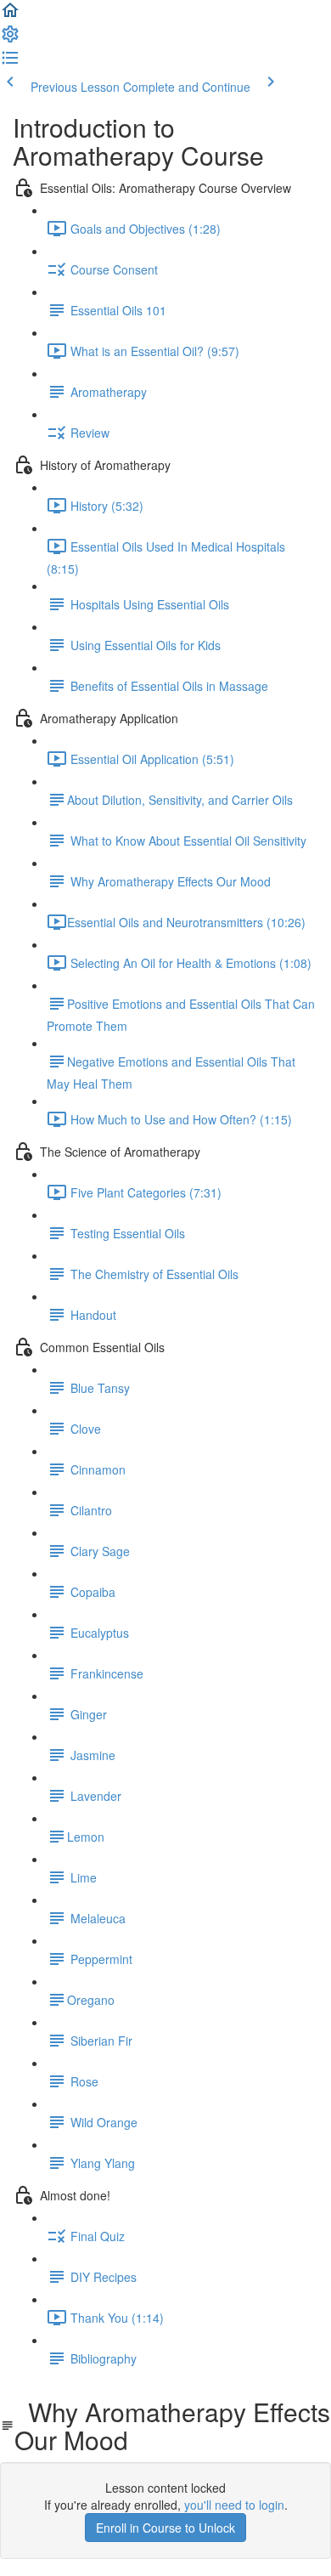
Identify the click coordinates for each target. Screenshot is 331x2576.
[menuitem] (10, 39)
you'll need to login (234, 2505)
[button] (10, 15)
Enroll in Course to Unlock (165, 2528)
